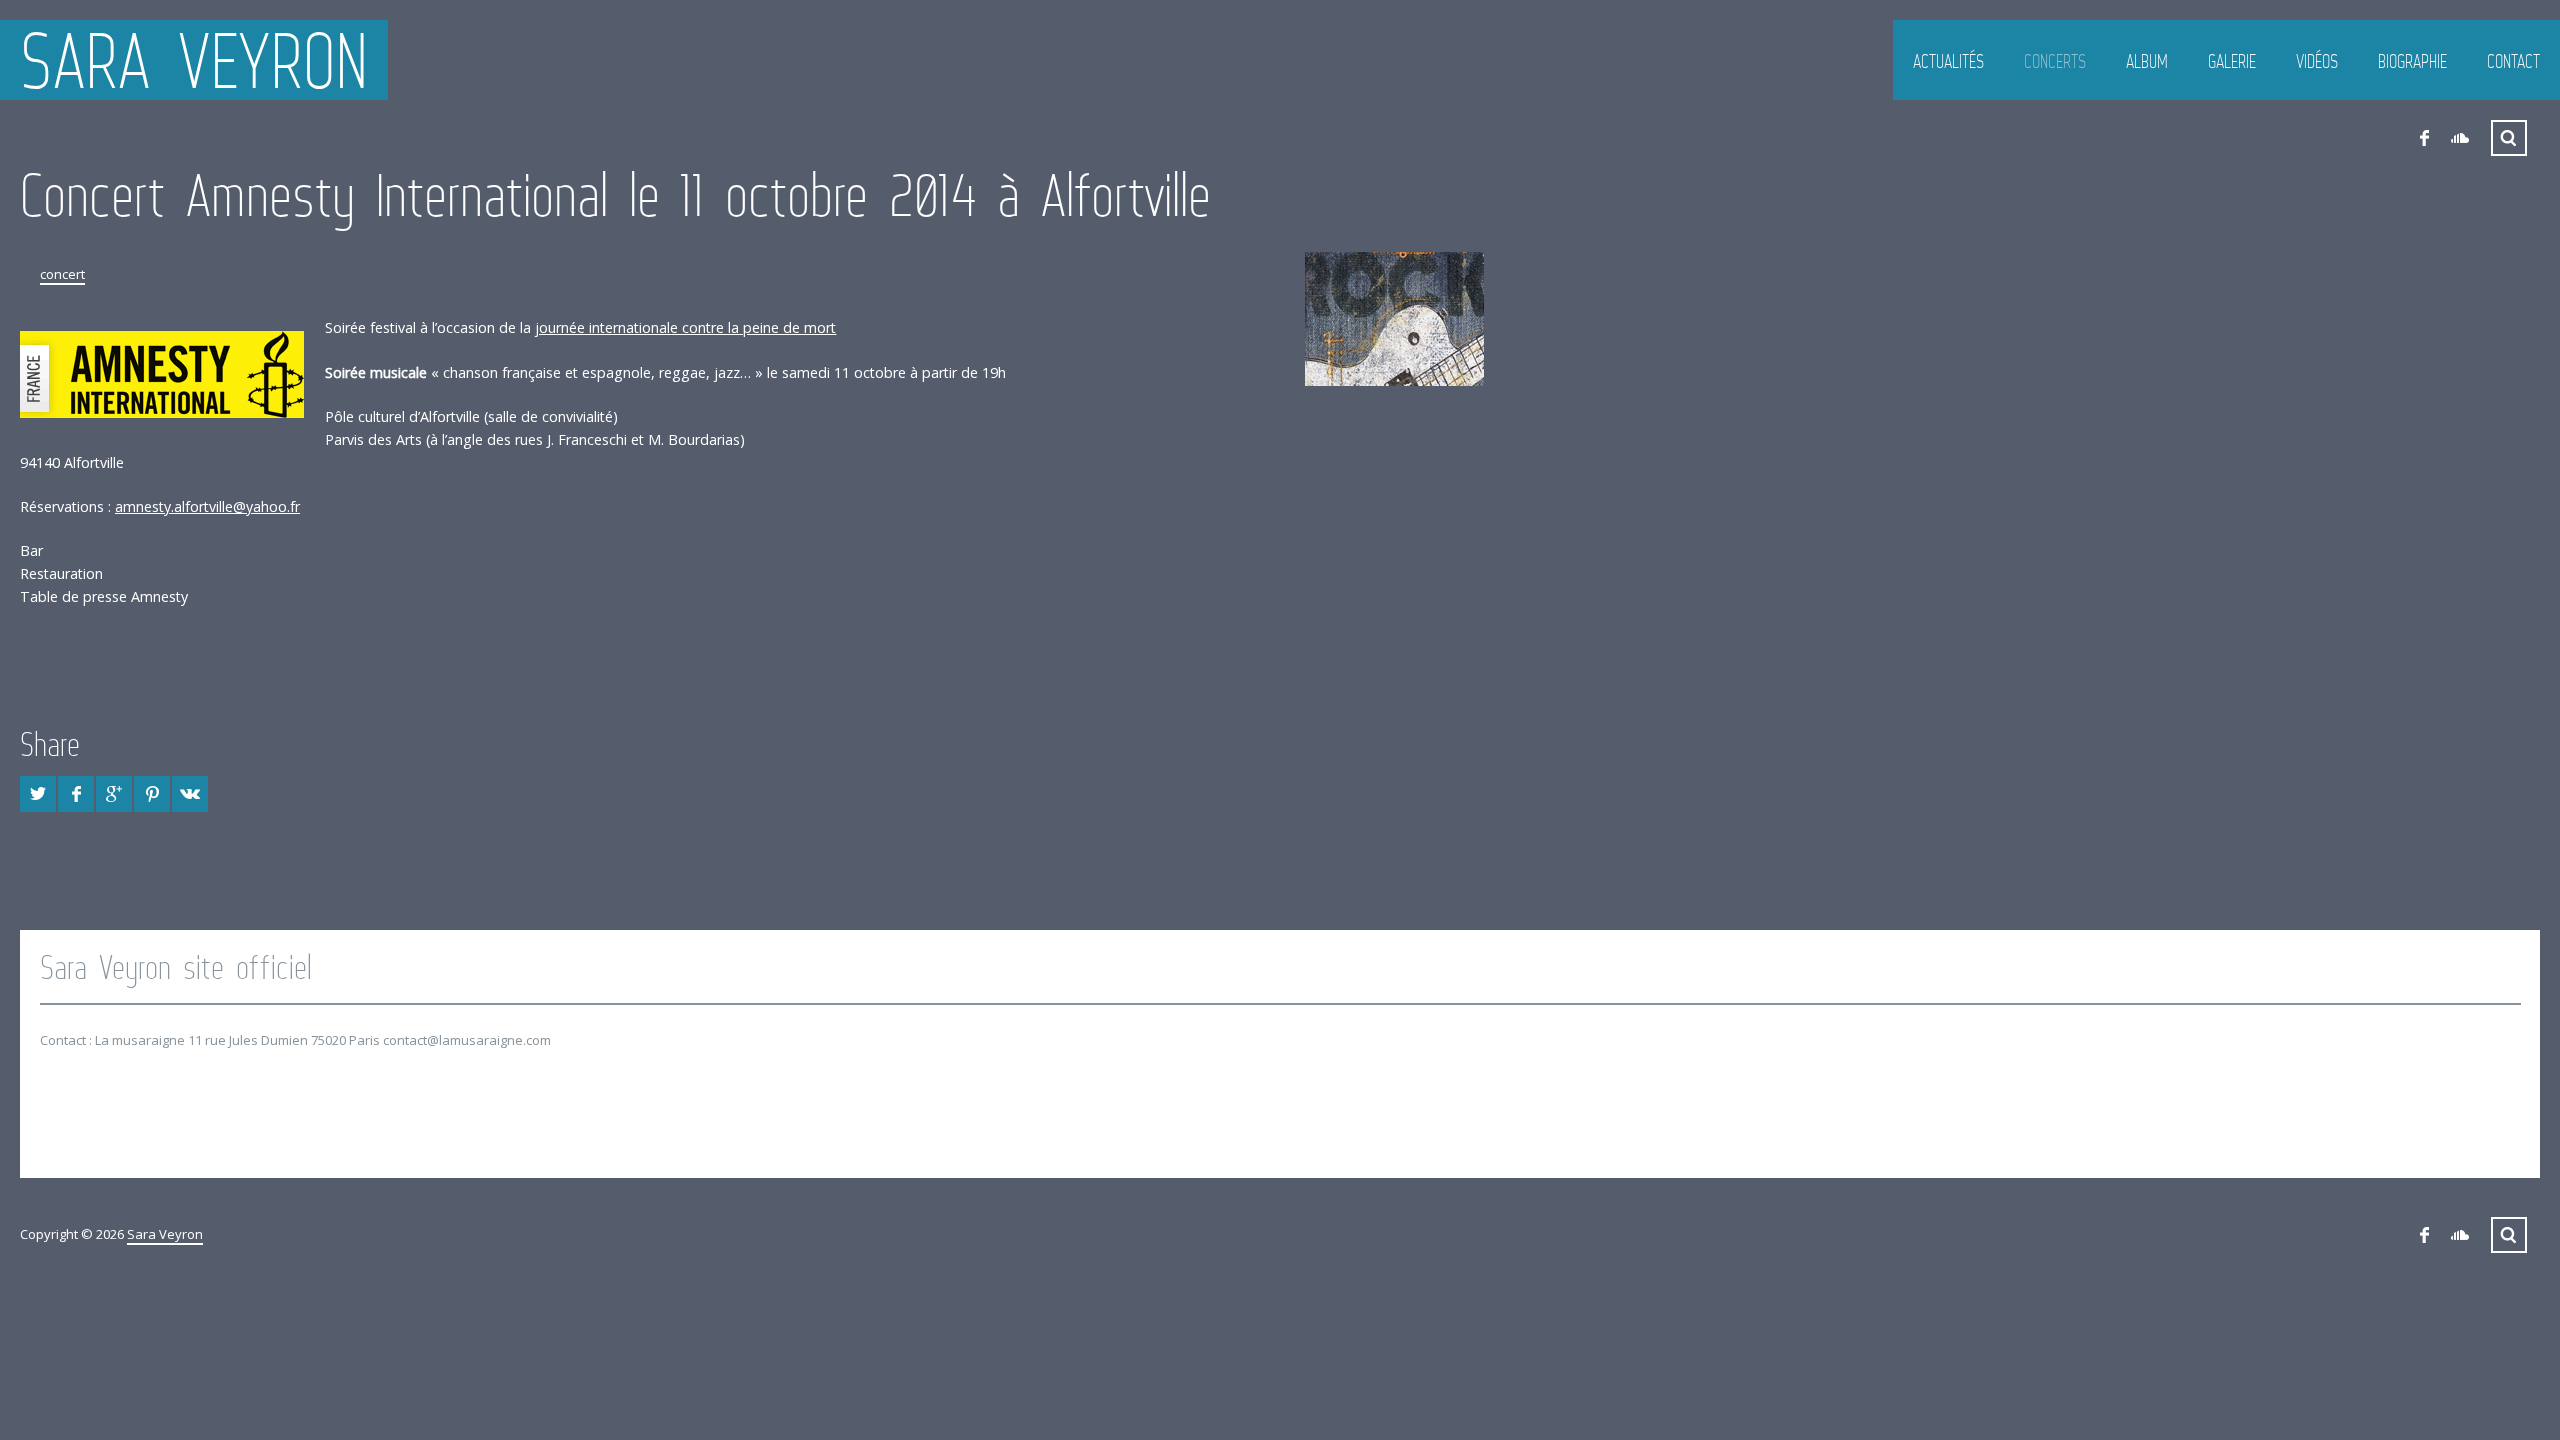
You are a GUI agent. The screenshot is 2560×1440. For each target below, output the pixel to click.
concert (62, 274)
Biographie (2412, 61)
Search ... (2509, 138)
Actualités (1948, 61)
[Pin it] (152, 794)
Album (2147, 61)
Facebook (2424, 138)
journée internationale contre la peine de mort (685, 327)
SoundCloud (2460, 138)
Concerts (2055, 61)
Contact (2513, 61)
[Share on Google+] (114, 794)
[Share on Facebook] (76, 794)
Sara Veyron (194, 60)
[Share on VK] (190, 794)
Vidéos (2317, 61)
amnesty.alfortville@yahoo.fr (207, 506)
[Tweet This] (38, 794)
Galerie (2232, 61)
